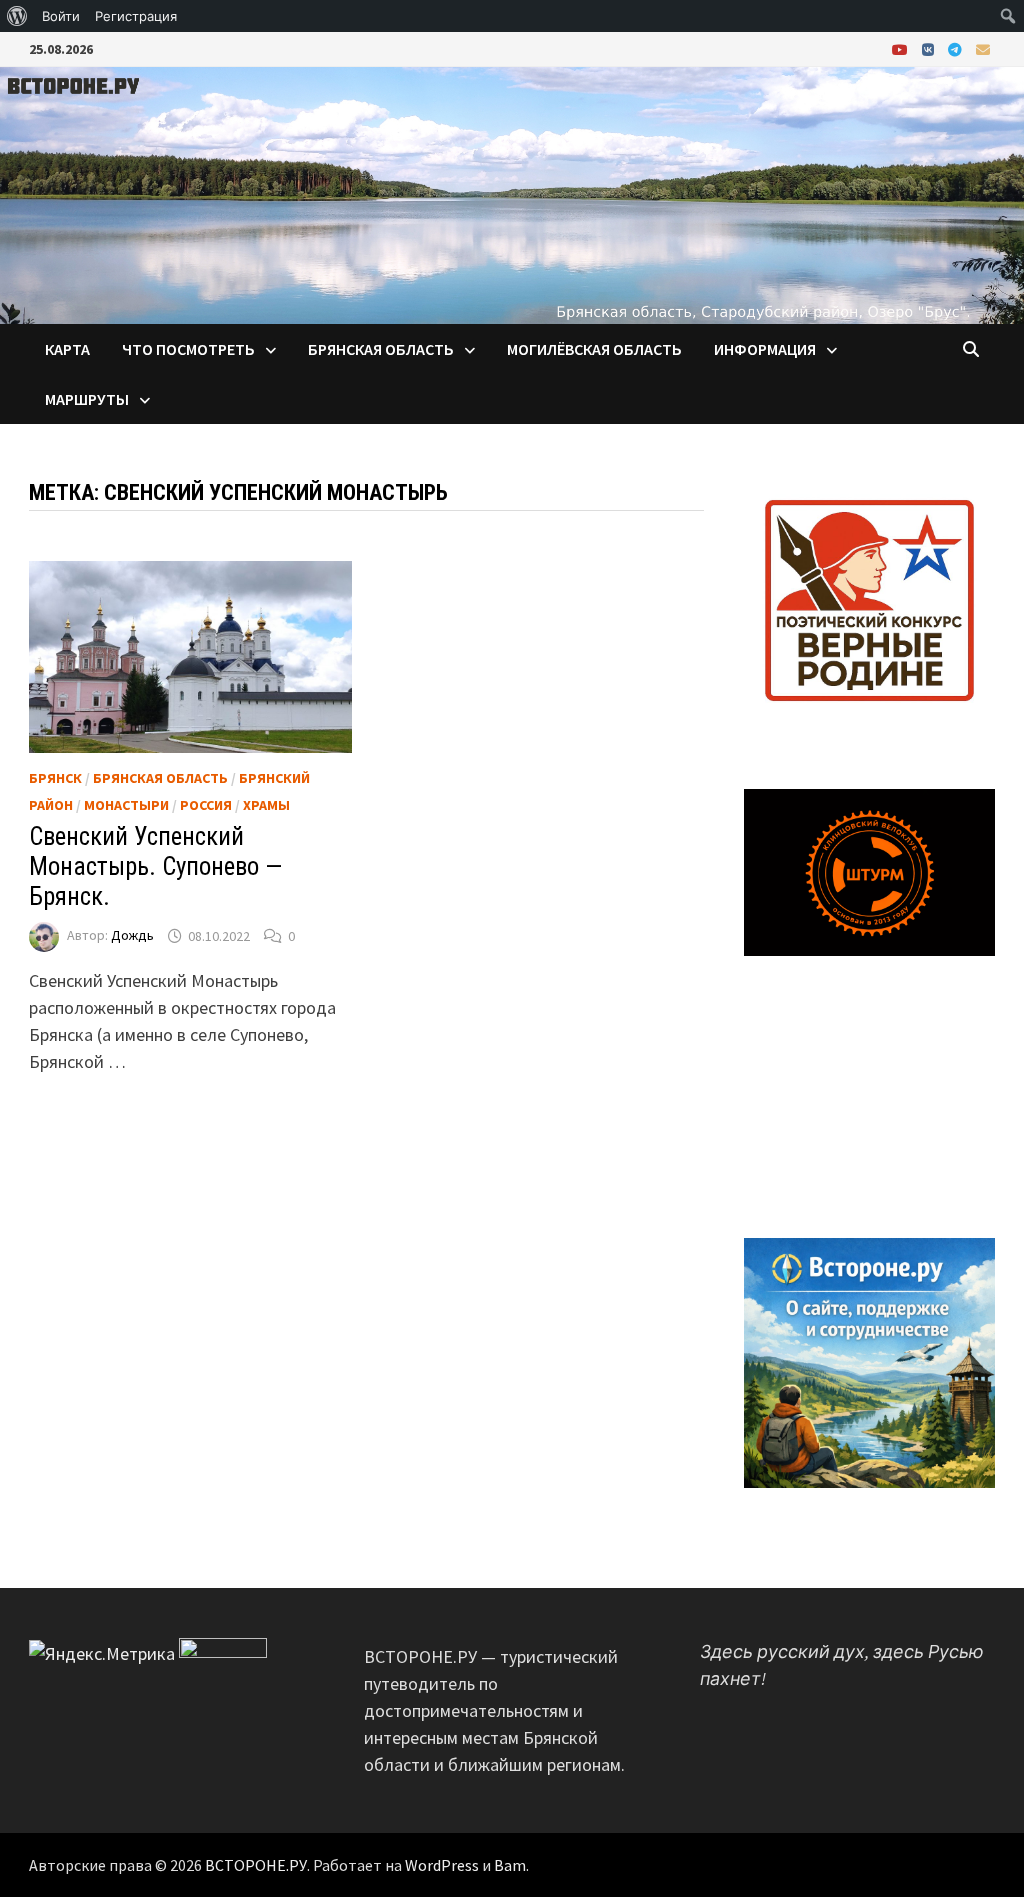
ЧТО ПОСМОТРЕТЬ (188, 349)
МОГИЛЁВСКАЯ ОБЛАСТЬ (594, 349)
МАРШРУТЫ (87, 399)
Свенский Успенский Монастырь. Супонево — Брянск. (155, 866)
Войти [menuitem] (61, 16)
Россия (206, 805)
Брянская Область (160, 778)
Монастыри (126, 805)
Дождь (132, 936)
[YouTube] (902, 48)
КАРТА (67, 349)
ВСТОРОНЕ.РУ (256, 1865)
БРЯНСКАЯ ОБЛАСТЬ (381, 349)
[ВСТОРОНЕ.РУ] (512, 193)
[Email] (983, 48)
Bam (510, 1865)
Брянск (55, 778)
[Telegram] (957, 48)
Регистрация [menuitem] (136, 16)
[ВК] (930, 48)
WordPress (442, 1865)
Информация (765, 349)
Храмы (266, 805)
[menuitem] (17, 16)
